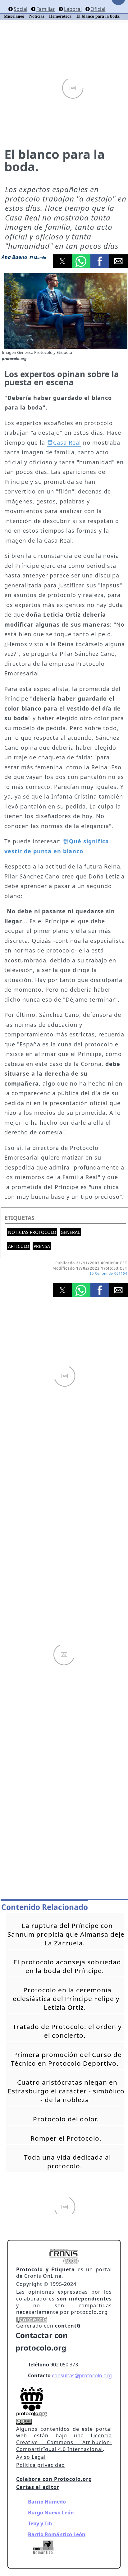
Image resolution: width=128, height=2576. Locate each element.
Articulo (19, 1246)
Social (21, 9)
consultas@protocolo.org (82, 2375)
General (70, 1232)
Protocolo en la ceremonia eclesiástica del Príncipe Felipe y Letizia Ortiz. (66, 1999)
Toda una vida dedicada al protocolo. (67, 2161)
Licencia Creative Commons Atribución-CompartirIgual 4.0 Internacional (64, 2442)
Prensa (42, 1246)
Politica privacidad (41, 2465)
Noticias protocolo (32, 1232)
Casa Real (67, 442)
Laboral (73, 9)
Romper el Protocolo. (66, 2138)
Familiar (46, 9)
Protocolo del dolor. (66, 2119)
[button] (62, 261)
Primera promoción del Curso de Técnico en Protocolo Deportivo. (66, 2059)
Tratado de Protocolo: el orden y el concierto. (67, 2031)
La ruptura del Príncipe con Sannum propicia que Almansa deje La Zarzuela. (66, 1934)
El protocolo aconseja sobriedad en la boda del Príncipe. (67, 1966)
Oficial (98, 9)
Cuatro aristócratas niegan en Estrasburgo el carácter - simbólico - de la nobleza (66, 2091)
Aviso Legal (31, 2457)
